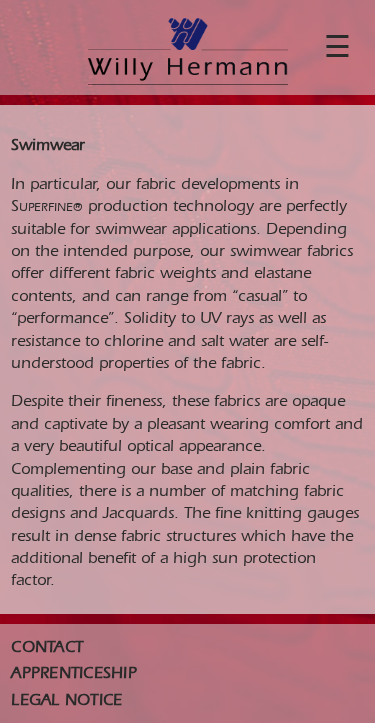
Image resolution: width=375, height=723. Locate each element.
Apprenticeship (74, 674)
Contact (47, 648)
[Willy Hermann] (188, 52)
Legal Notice (66, 701)
